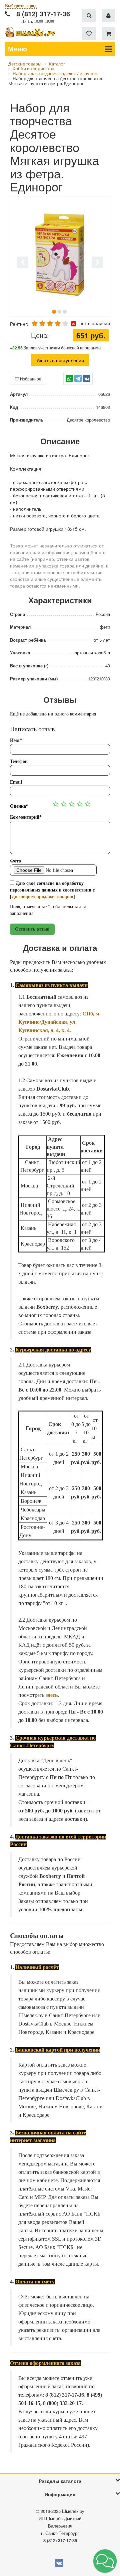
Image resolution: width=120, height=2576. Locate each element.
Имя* (16, 740)
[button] (105, 2561)
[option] (60, 257)
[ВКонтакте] (87, 378)
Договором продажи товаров (42, 897)
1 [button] (54, 312)
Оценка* (19, 806)
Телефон (19, 761)
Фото (15, 861)
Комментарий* (26, 817)
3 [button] (65, 312)
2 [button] (59, 312)
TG (78, 382)
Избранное (30, 379)
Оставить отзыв (32, 929)
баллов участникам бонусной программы (56, 348)
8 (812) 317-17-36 (43, 14)
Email (16, 782)
